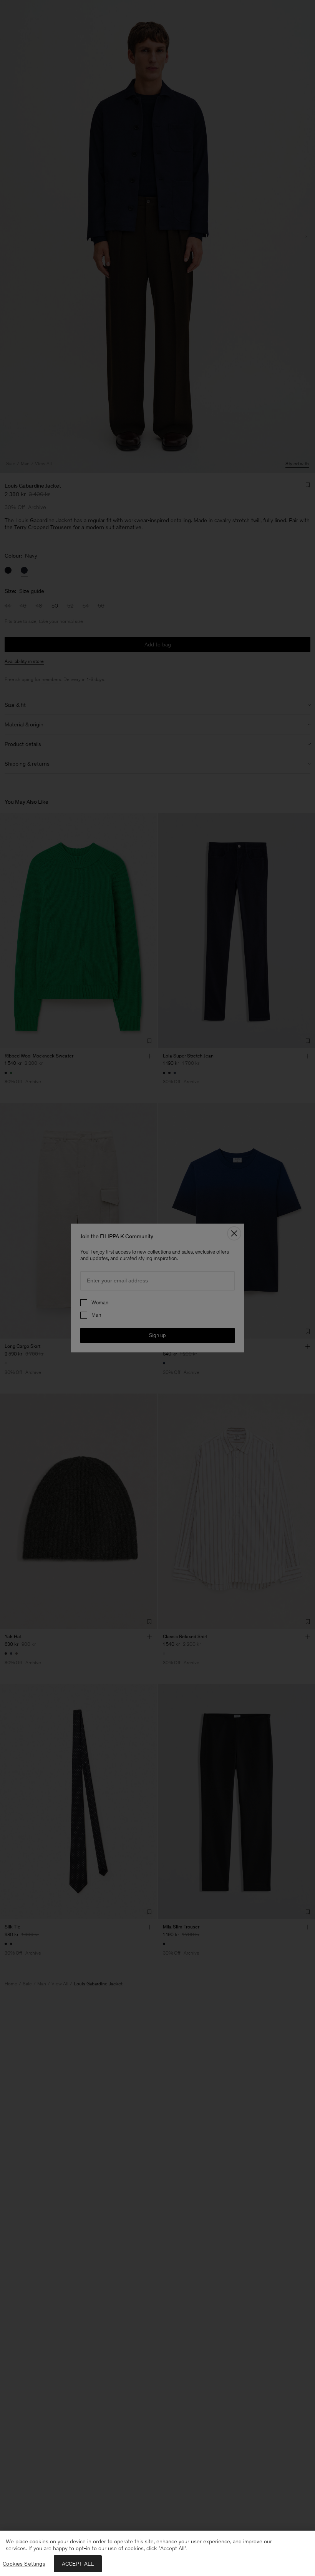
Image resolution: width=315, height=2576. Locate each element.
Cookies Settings (24, 2564)
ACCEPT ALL (78, 2564)
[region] (157, 2553)
